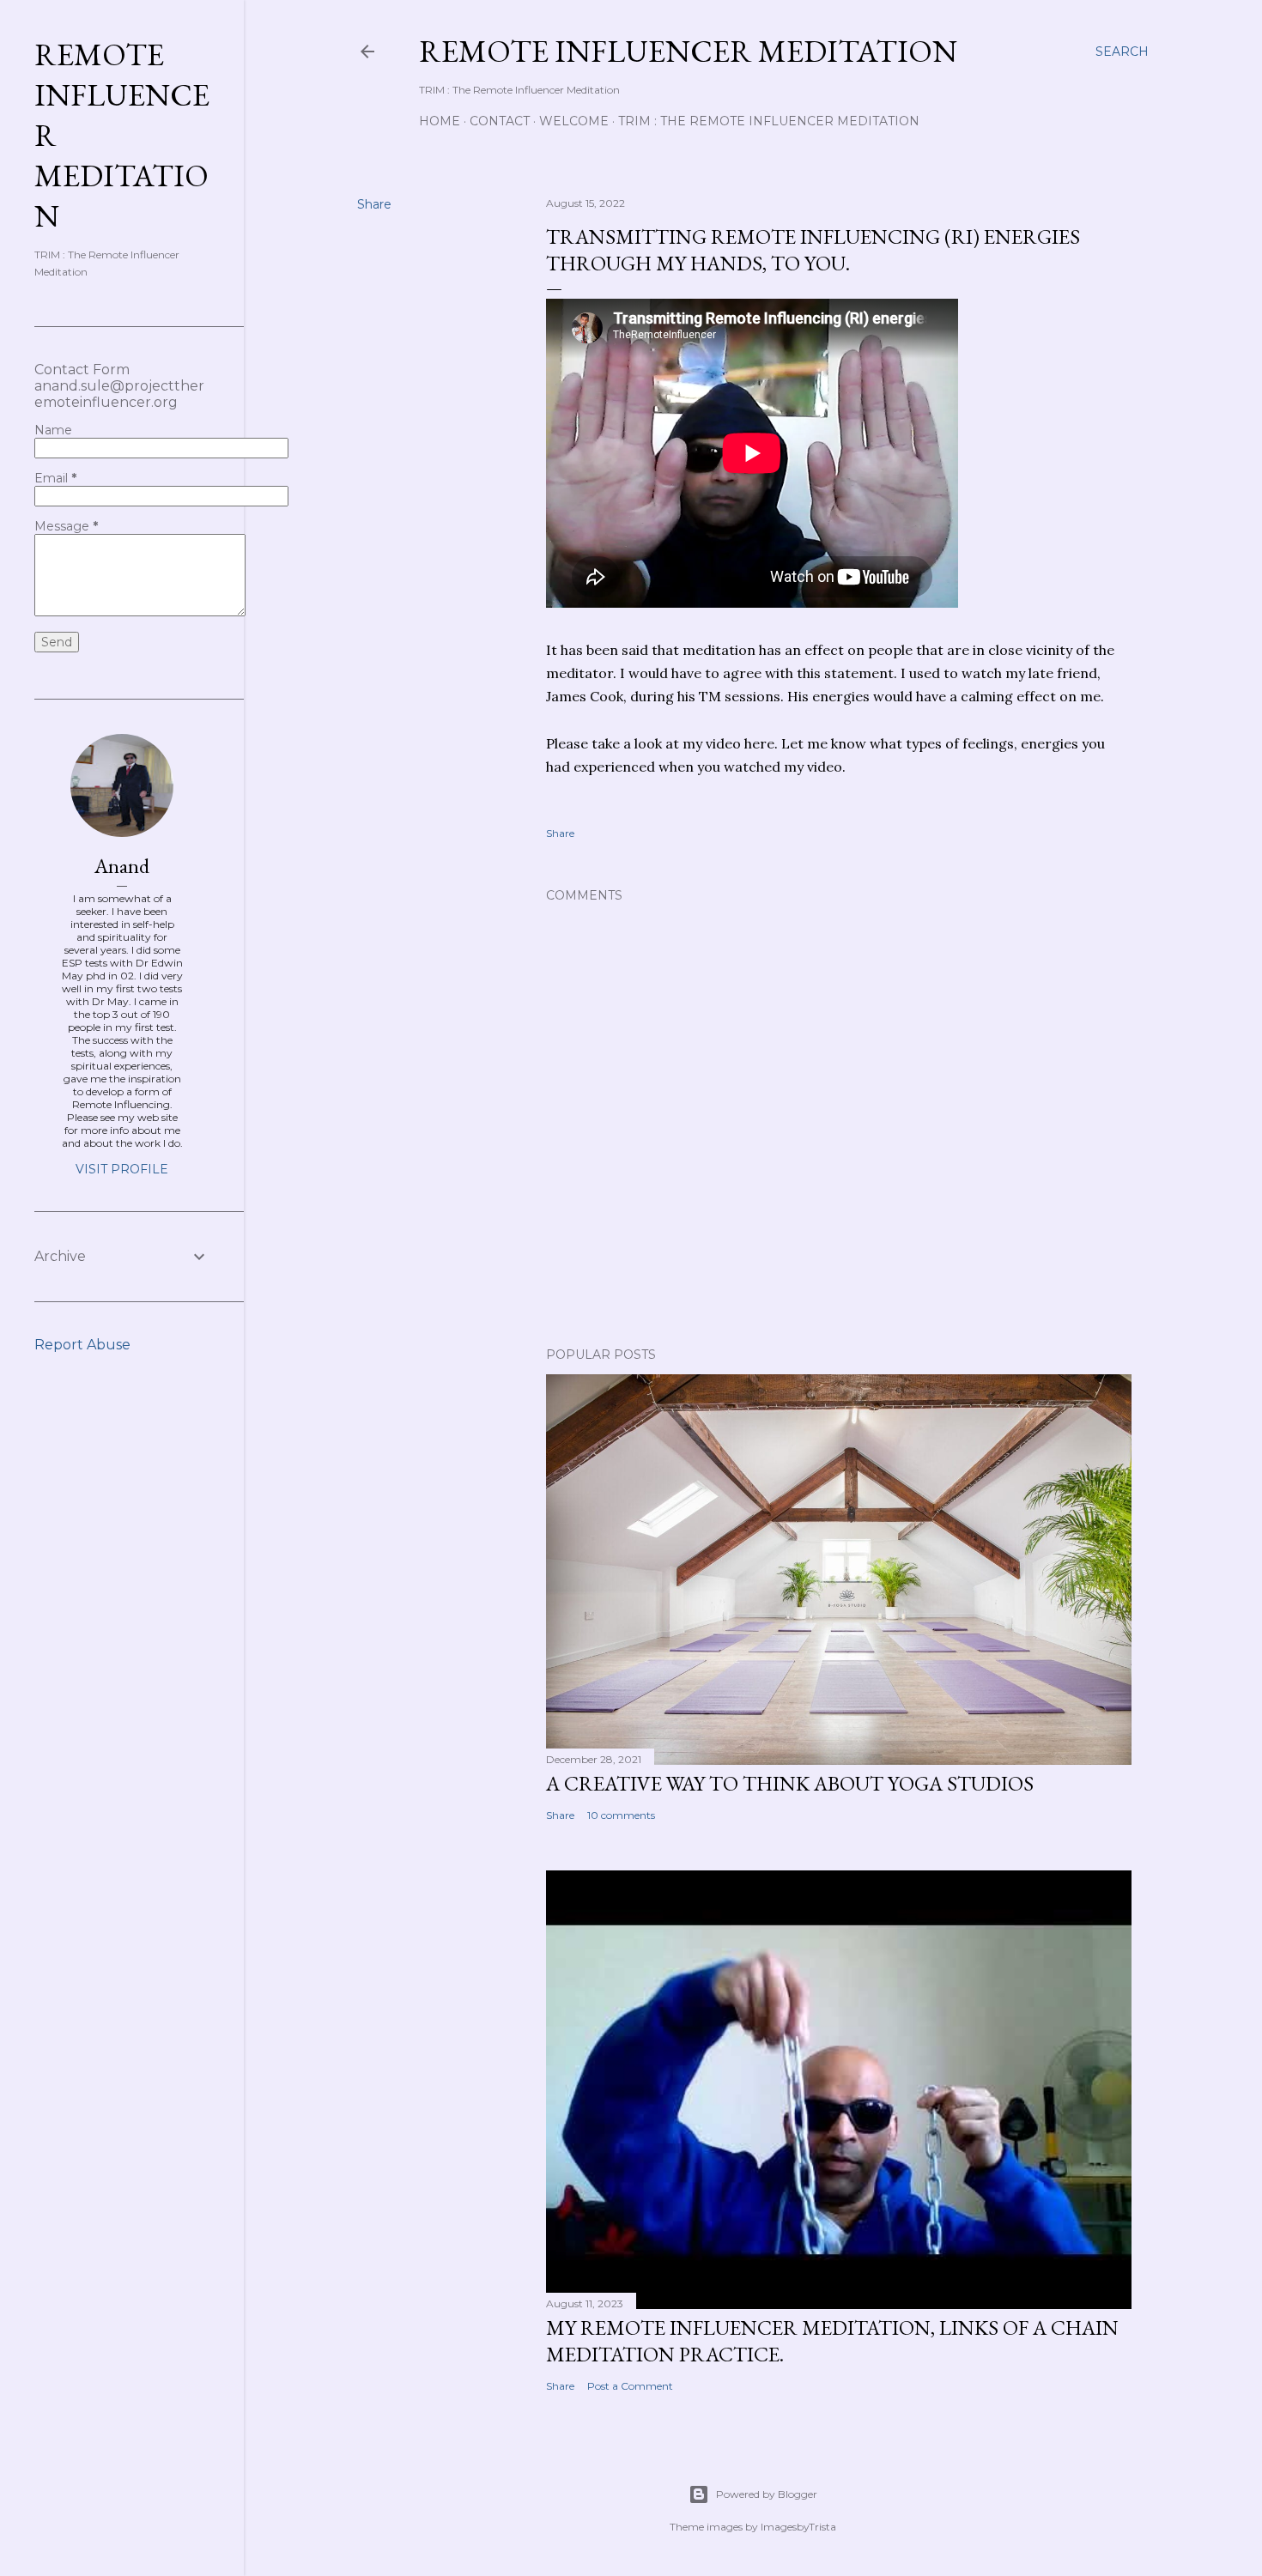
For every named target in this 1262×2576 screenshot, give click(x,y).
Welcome (574, 121)
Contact (500, 121)
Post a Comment (630, 2386)
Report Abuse (82, 1345)
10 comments (621, 1815)
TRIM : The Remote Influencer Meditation (769, 121)
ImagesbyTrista (798, 2527)
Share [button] (374, 204)
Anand (122, 866)
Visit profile (122, 1169)
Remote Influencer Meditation (688, 51)
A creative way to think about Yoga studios (790, 1783)
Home (440, 121)
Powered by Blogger (767, 2494)
